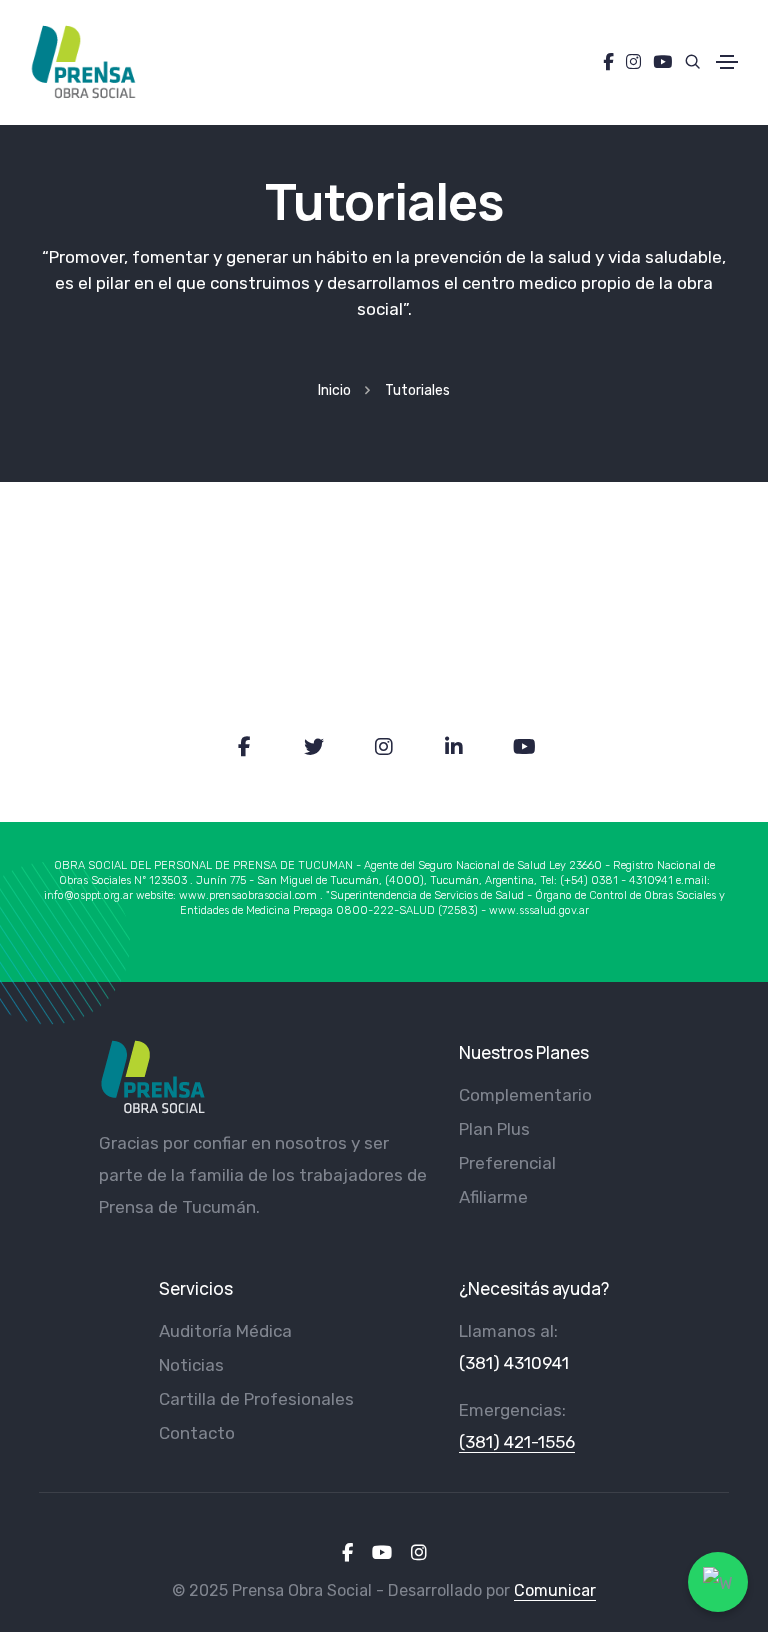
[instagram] (419, 1553)
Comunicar (555, 1590)
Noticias (191, 1365)
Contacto (197, 1433)
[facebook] (347, 1553)
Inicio (334, 390)
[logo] (152, 1077)
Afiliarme (493, 1197)
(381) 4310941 (514, 1363)
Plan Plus (494, 1129)
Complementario (525, 1095)
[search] (686, 61)
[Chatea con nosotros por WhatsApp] (718, 1582)
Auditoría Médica (225, 1331)
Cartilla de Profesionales (256, 1399)
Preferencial (507, 1163)
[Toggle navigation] (727, 62)
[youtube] (382, 1553)
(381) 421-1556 (517, 1442)
